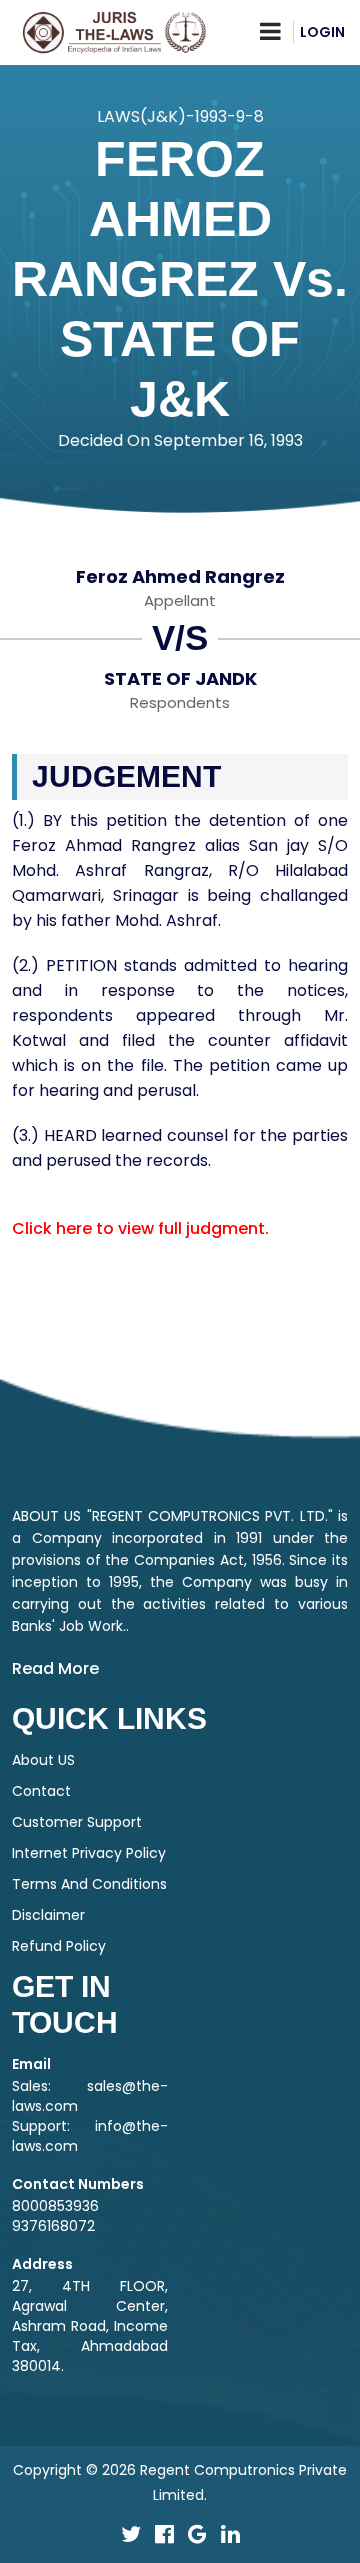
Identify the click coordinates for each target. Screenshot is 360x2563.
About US (43, 1760)
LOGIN (322, 32)
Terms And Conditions (89, 1884)
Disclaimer (48, 1915)
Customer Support (77, 1822)
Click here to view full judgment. (140, 1228)
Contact (41, 1791)
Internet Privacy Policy (89, 1853)
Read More (55, 1668)
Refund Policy (59, 1946)
